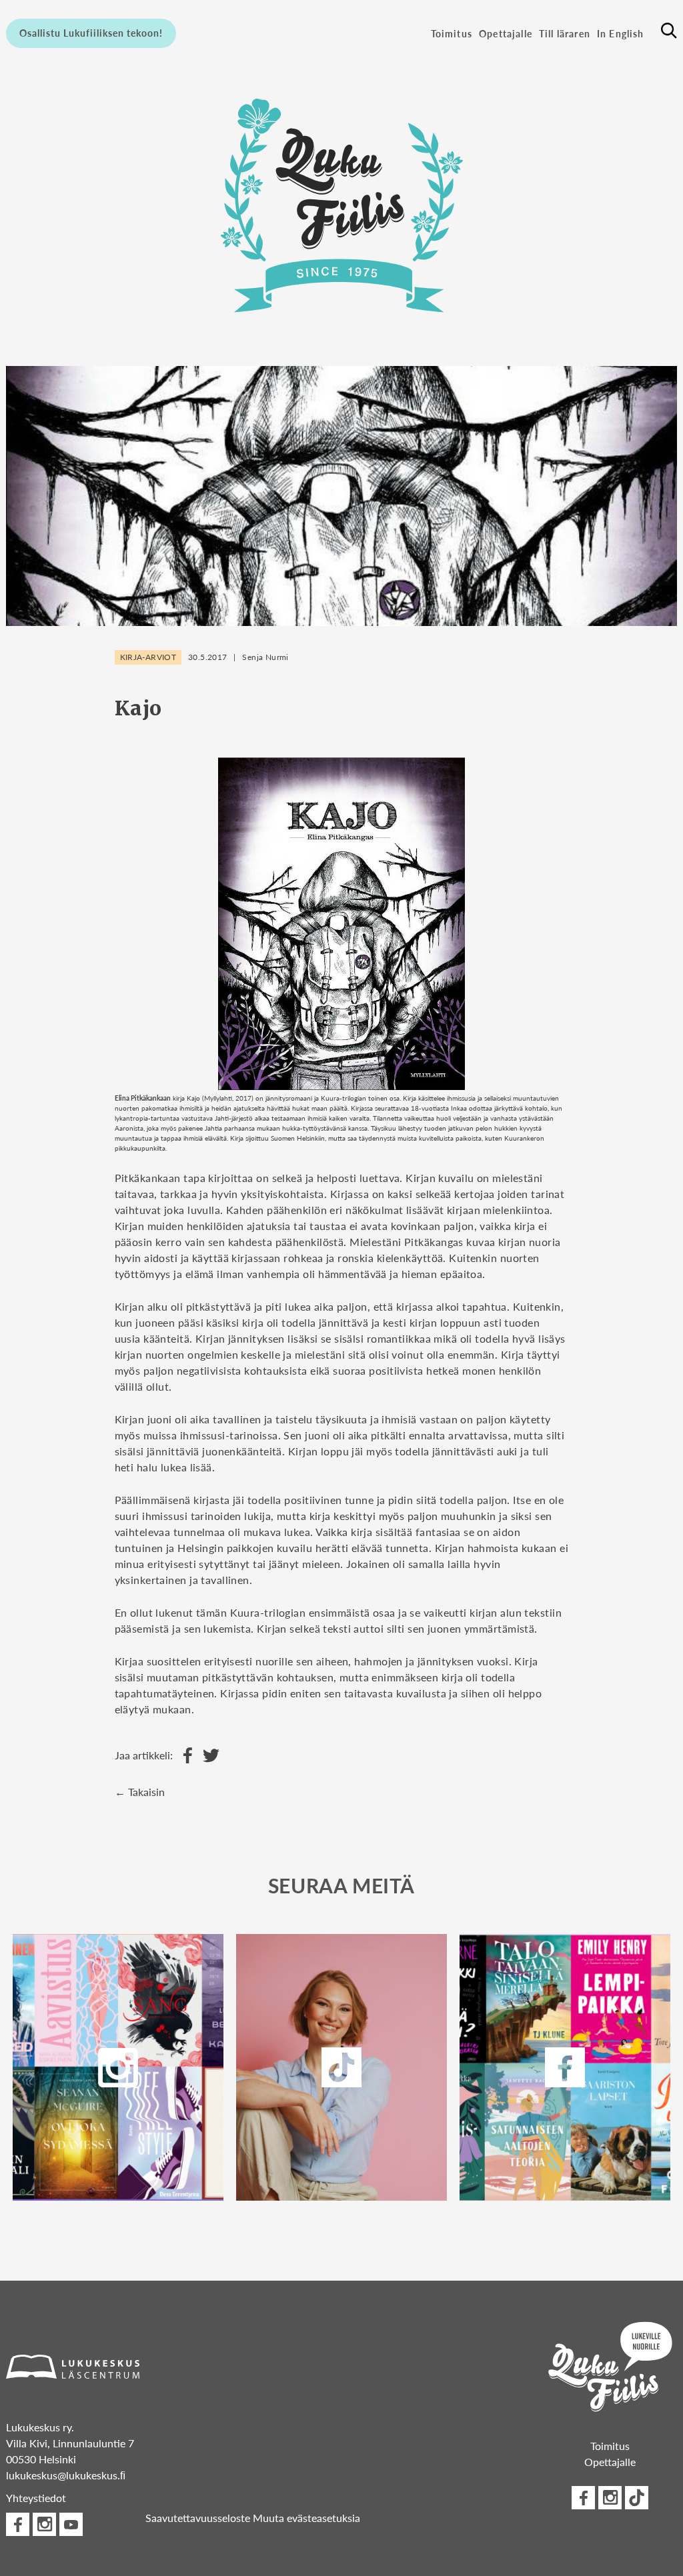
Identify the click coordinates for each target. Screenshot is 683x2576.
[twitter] (341, 2067)
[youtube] (71, 2524)
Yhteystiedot (36, 2498)
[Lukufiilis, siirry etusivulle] (341, 205)
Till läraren (565, 33)
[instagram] (118, 2067)
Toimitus (452, 33)
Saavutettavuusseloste (198, 2518)
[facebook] (565, 2067)
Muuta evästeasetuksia (306, 2518)
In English (621, 33)
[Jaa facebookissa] (184, 1756)
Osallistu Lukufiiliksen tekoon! (91, 33)
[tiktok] (637, 2498)
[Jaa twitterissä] (208, 1756)
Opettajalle (506, 33)
